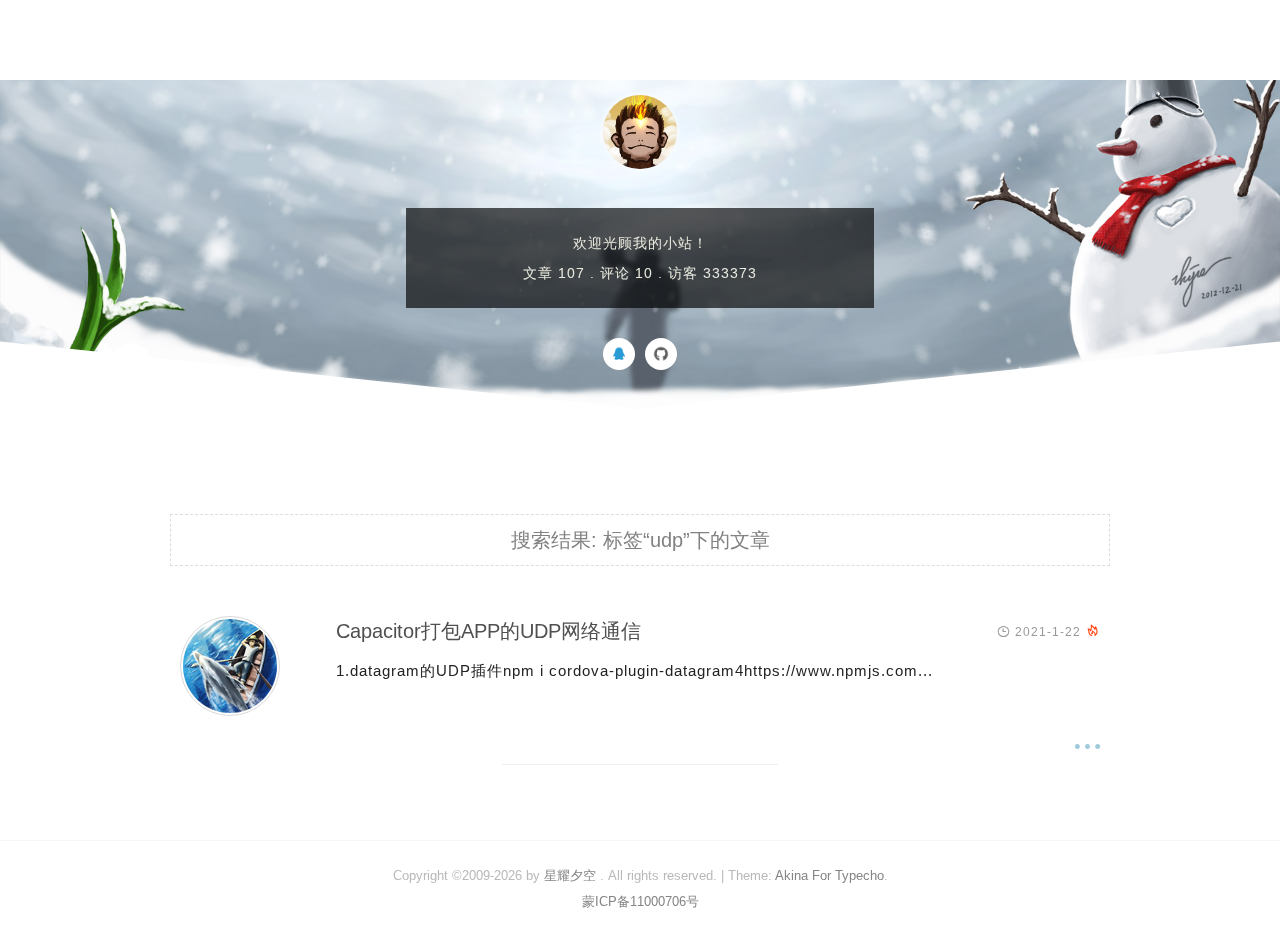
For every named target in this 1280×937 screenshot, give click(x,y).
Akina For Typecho (829, 875)
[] (230, 711)
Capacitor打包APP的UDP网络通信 (488, 631)
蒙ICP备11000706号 (640, 901)
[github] (661, 365)
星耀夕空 (570, 875)
